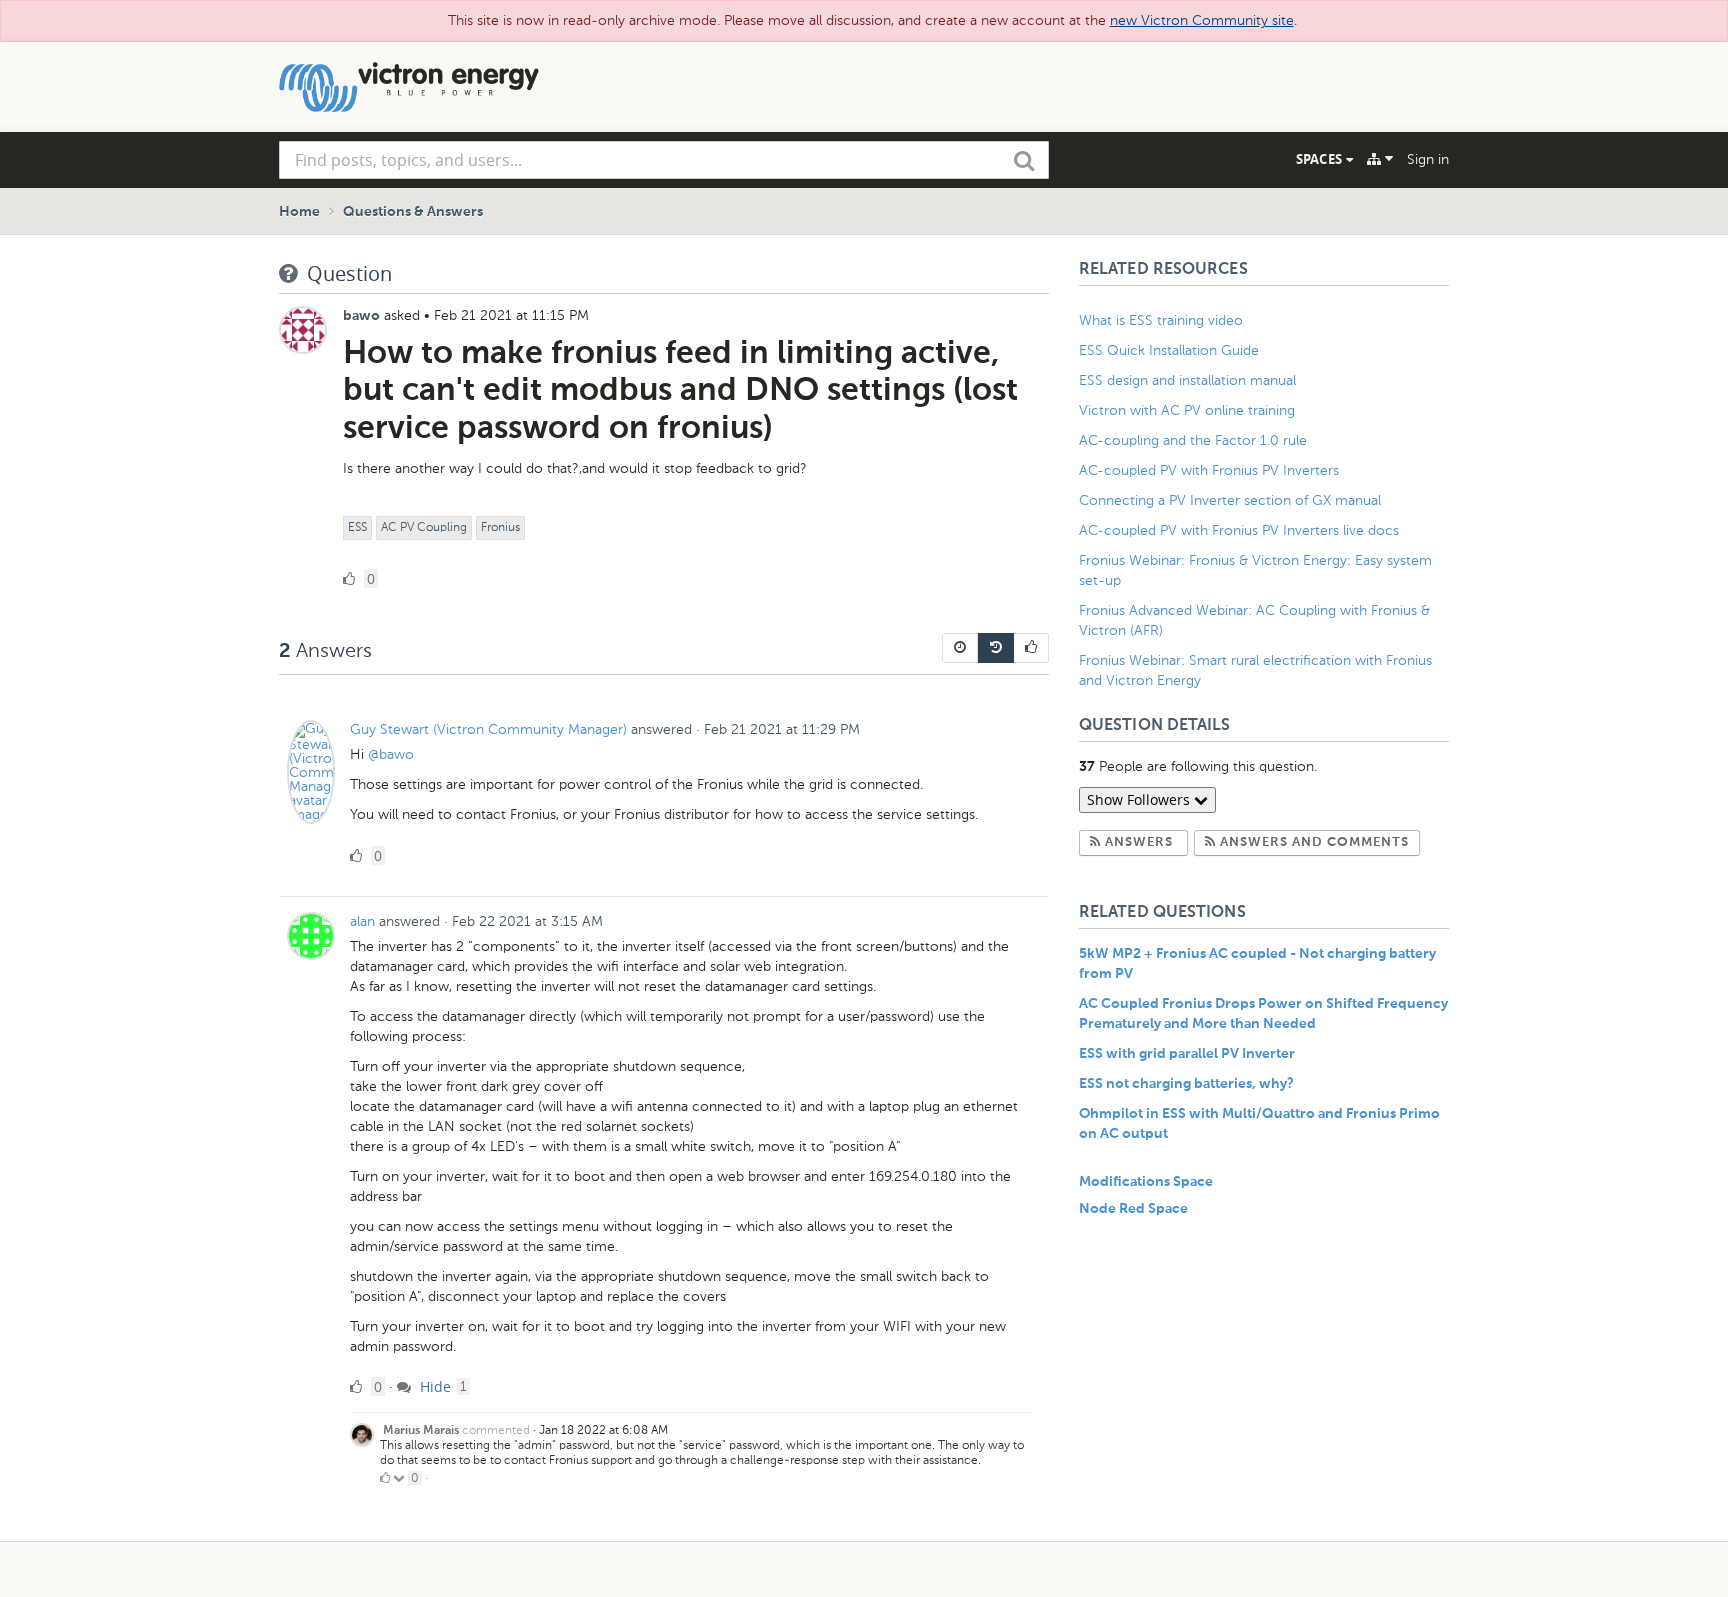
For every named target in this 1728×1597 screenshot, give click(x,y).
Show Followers (1140, 799)
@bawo (391, 754)
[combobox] (664, 160)
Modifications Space (1146, 1182)
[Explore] (1380, 159)
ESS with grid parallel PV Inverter (1187, 1054)
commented (496, 1430)
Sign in (1428, 159)
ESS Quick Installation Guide (1169, 350)
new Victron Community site (1202, 20)
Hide (433, 1386)
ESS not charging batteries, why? (1186, 1084)
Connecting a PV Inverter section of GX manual (1230, 500)
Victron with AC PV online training (1187, 410)
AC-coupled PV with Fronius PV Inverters (1209, 470)
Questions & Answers (413, 212)
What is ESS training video (1161, 320)
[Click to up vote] (385, 1478)
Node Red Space (1133, 1209)
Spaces (1321, 159)
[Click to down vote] (400, 1478)
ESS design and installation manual (1187, 380)
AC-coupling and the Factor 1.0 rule (1193, 440)
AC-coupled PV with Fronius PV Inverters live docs (1239, 530)
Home (299, 212)
